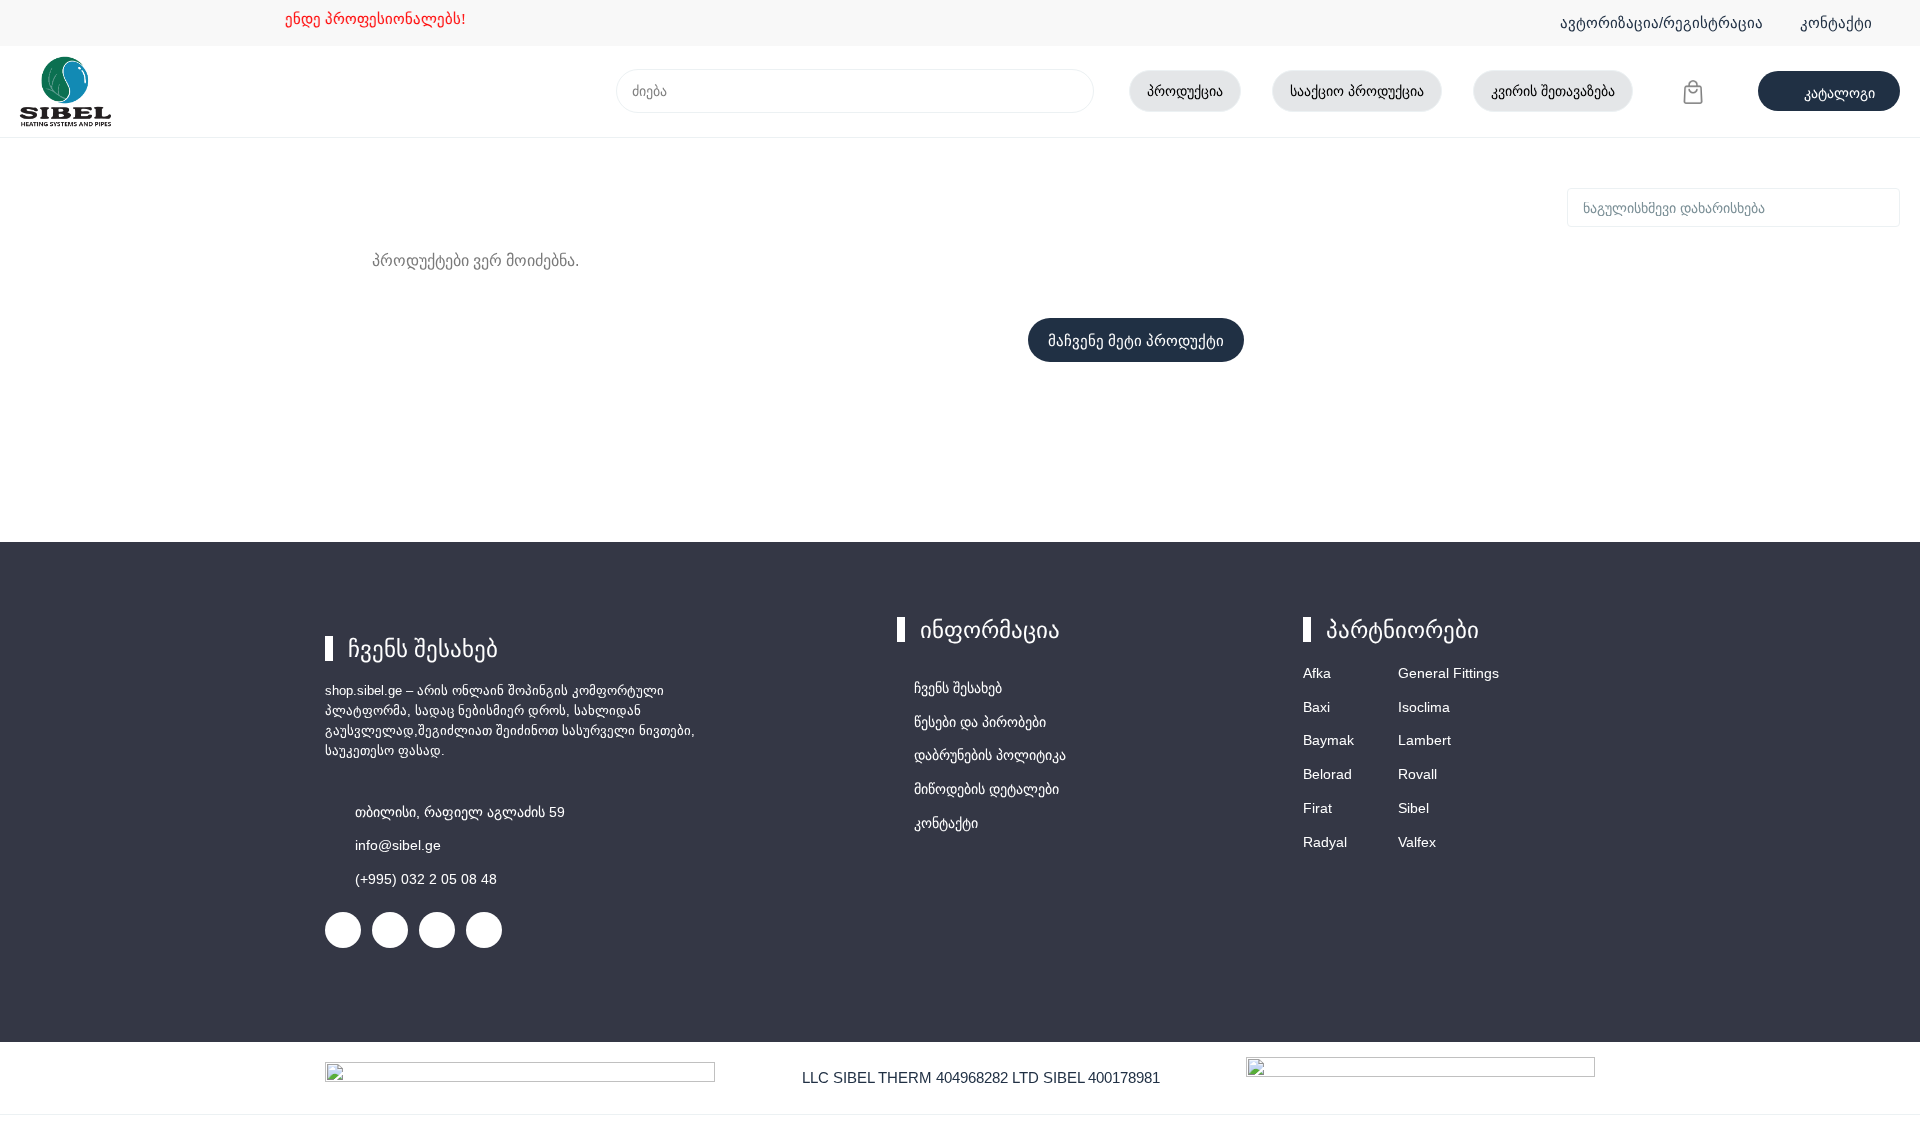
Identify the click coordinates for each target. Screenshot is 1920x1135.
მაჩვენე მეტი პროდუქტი (1136, 340)
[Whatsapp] (484, 930)
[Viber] (437, 930)
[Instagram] (390, 930)
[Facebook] (343, 930)
